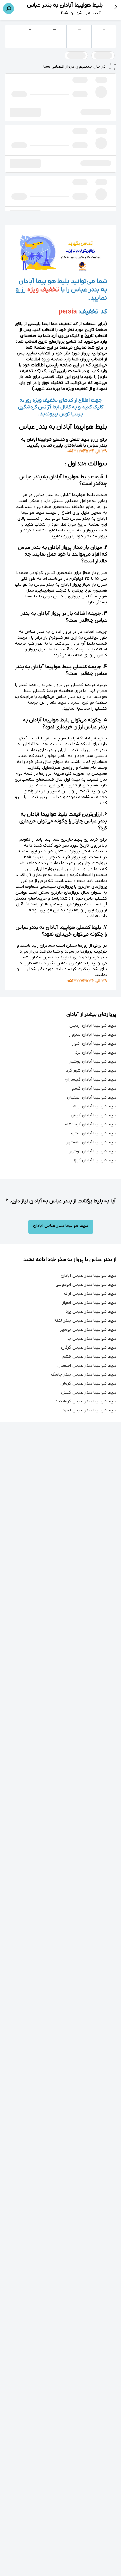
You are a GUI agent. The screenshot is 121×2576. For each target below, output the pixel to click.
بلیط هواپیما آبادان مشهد (93, 1133)
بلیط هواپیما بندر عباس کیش (89, 1392)
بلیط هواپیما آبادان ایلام (94, 1106)
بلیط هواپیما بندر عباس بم (92, 1339)
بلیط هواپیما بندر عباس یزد (91, 1312)
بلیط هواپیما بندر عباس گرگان (89, 1347)
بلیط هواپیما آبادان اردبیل (93, 1026)
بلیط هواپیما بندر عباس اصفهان (87, 1365)
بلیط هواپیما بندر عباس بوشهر (88, 1330)
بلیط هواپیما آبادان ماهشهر (91, 1142)
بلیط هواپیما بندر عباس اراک (90, 1294)
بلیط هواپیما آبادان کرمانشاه (91, 1124)
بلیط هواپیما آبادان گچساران (91, 1079)
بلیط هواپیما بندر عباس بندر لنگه (85, 1321)
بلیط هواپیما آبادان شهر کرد (91, 1070)
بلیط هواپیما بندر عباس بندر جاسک (84, 1374)
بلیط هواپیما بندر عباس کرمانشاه (86, 1401)
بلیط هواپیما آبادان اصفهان (92, 1097)
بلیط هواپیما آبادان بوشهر (93, 1061)
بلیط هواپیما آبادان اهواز (94, 1044)
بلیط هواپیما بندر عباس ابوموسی (86, 1285)
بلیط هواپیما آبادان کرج (95, 1160)
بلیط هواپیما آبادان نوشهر (93, 1151)
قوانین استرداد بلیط (76, 703)
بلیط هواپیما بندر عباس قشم (89, 1356)
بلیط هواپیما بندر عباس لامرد (90, 1410)
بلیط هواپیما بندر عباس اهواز (89, 1303)
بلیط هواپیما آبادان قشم (94, 1088)
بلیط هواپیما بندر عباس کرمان (88, 1383)
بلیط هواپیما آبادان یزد (96, 1052)
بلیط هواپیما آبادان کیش (94, 1115)
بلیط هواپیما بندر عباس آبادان (61, 1226)
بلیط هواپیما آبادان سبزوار (93, 1035)
